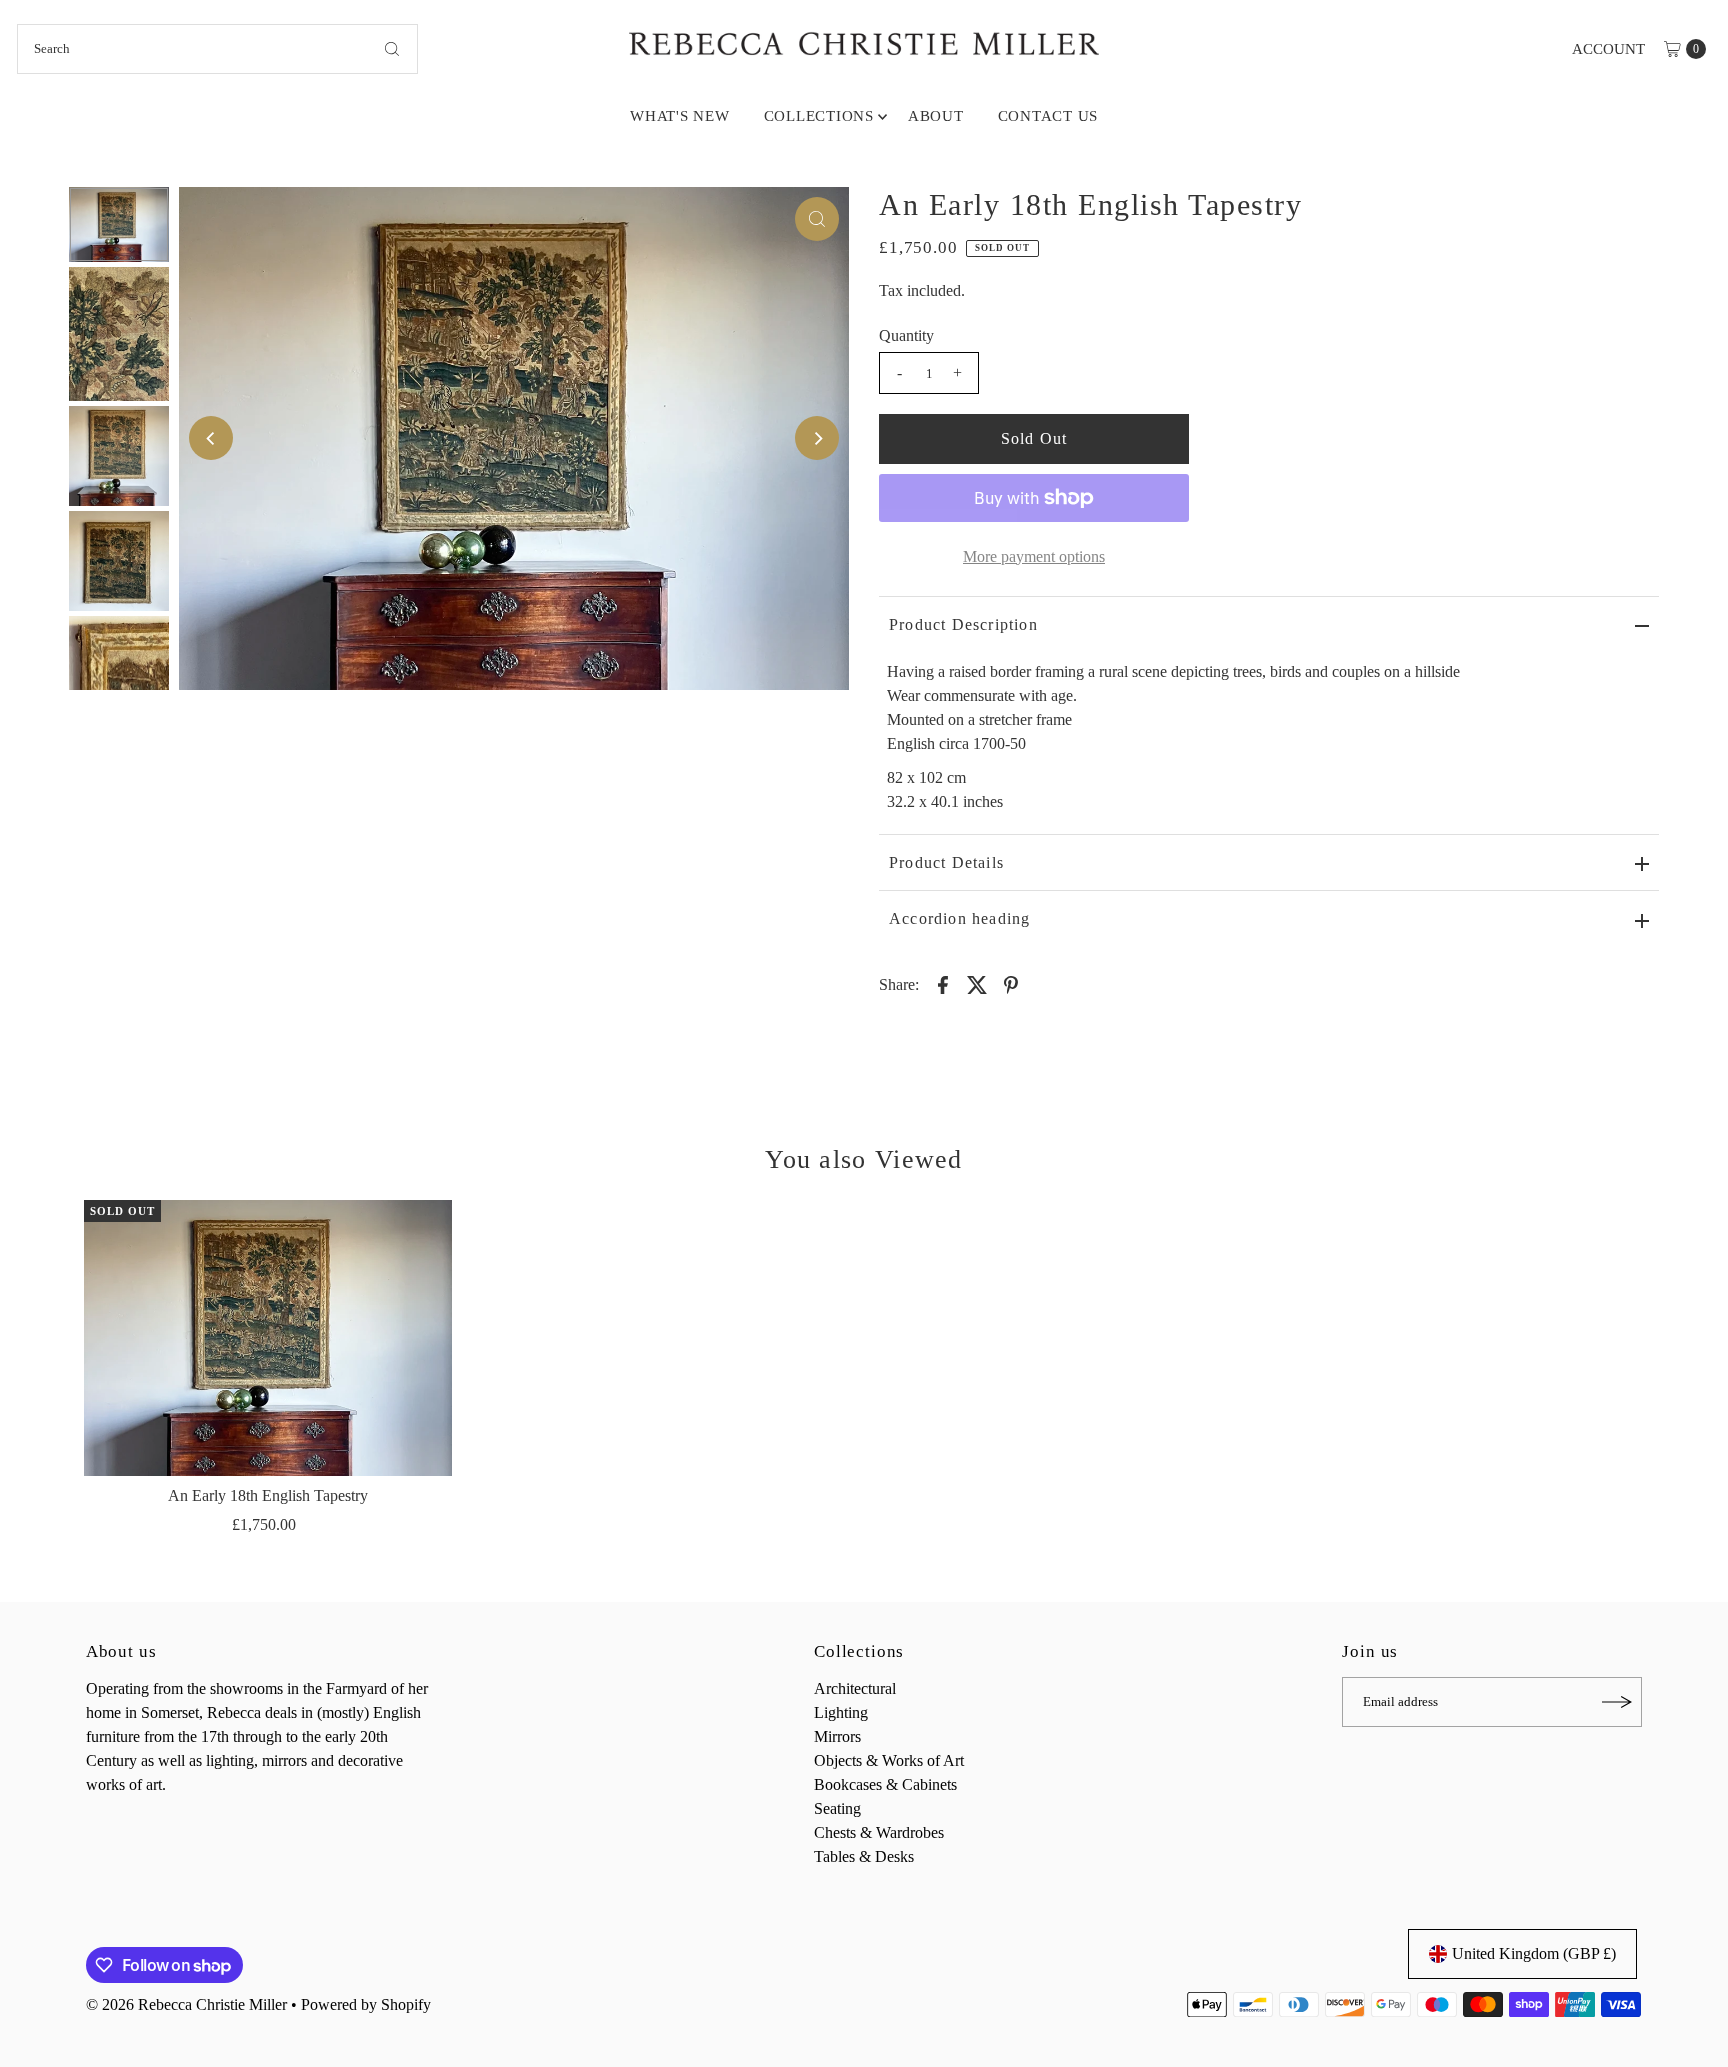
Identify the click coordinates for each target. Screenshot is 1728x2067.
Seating (837, 1808)
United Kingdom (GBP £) (1534, 1953)
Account (1608, 49)
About (936, 116)
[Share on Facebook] (943, 984)
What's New (680, 116)
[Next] (817, 438)
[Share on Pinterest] (1011, 984)
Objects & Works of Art (889, 1760)
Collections (819, 116)
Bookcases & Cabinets (885, 1784)
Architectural (855, 1688)
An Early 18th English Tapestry (268, 1495)
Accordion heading (959, 918)
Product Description (963, 624)
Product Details (946, 862)
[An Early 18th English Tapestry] (267, 1338)
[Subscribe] (1617, 1702)
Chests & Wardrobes (879, 1832)
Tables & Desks (864, 1856)
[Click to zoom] (817, 219)
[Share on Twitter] (977, 984)
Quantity (906, 335)
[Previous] (211, 438)
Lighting (841, 1712)
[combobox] (217, 49)
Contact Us (1048, 116)
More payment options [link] (1034, 556)
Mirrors (837, 1736)
